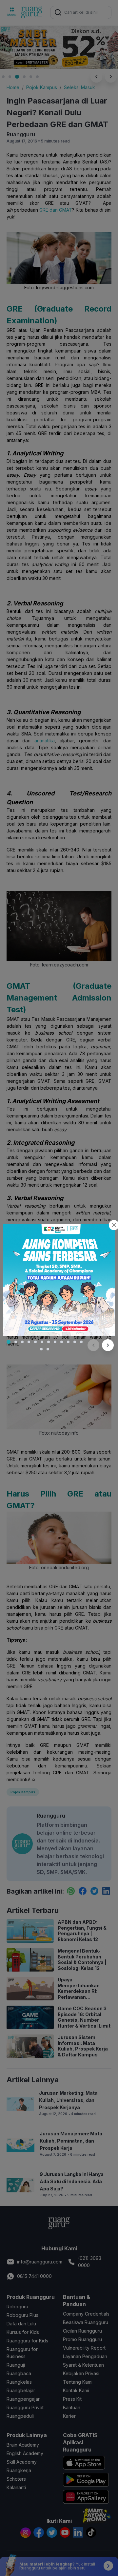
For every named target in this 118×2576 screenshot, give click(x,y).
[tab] (9, 1342)
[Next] (108, 1345)
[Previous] (93, 1345)
